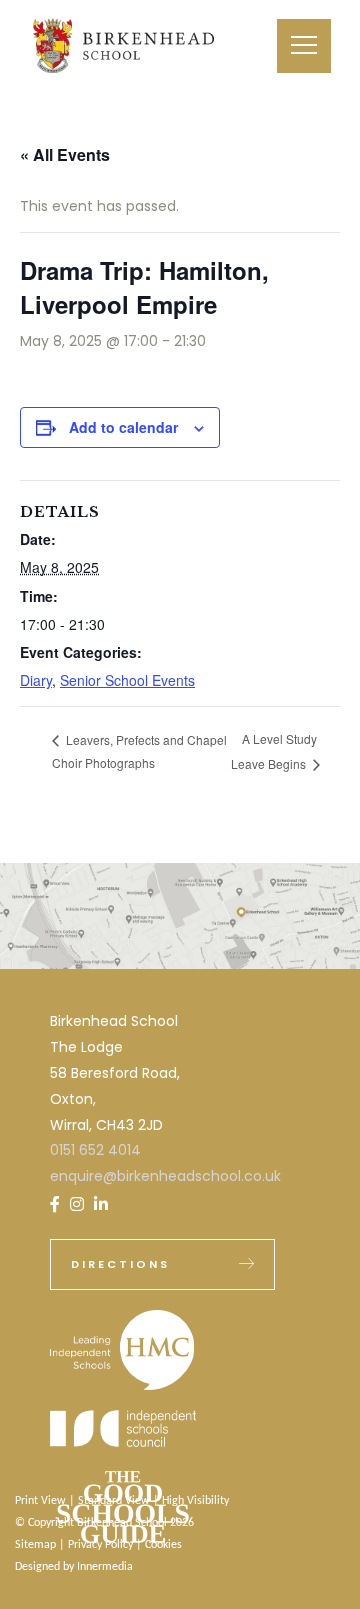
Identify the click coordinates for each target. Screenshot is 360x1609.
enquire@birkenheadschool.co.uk (165, 1176)
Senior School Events (127, 680)
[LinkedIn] (101, 1204)
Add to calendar (123, 427)
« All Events (65, 154)
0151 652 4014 (95, 1150)
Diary (36, 680)
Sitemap (35, 1545)
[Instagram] (77, 1204)
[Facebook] (55, 1204)
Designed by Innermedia (74, 1567)
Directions (120, 1264)
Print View (40, 1501)
